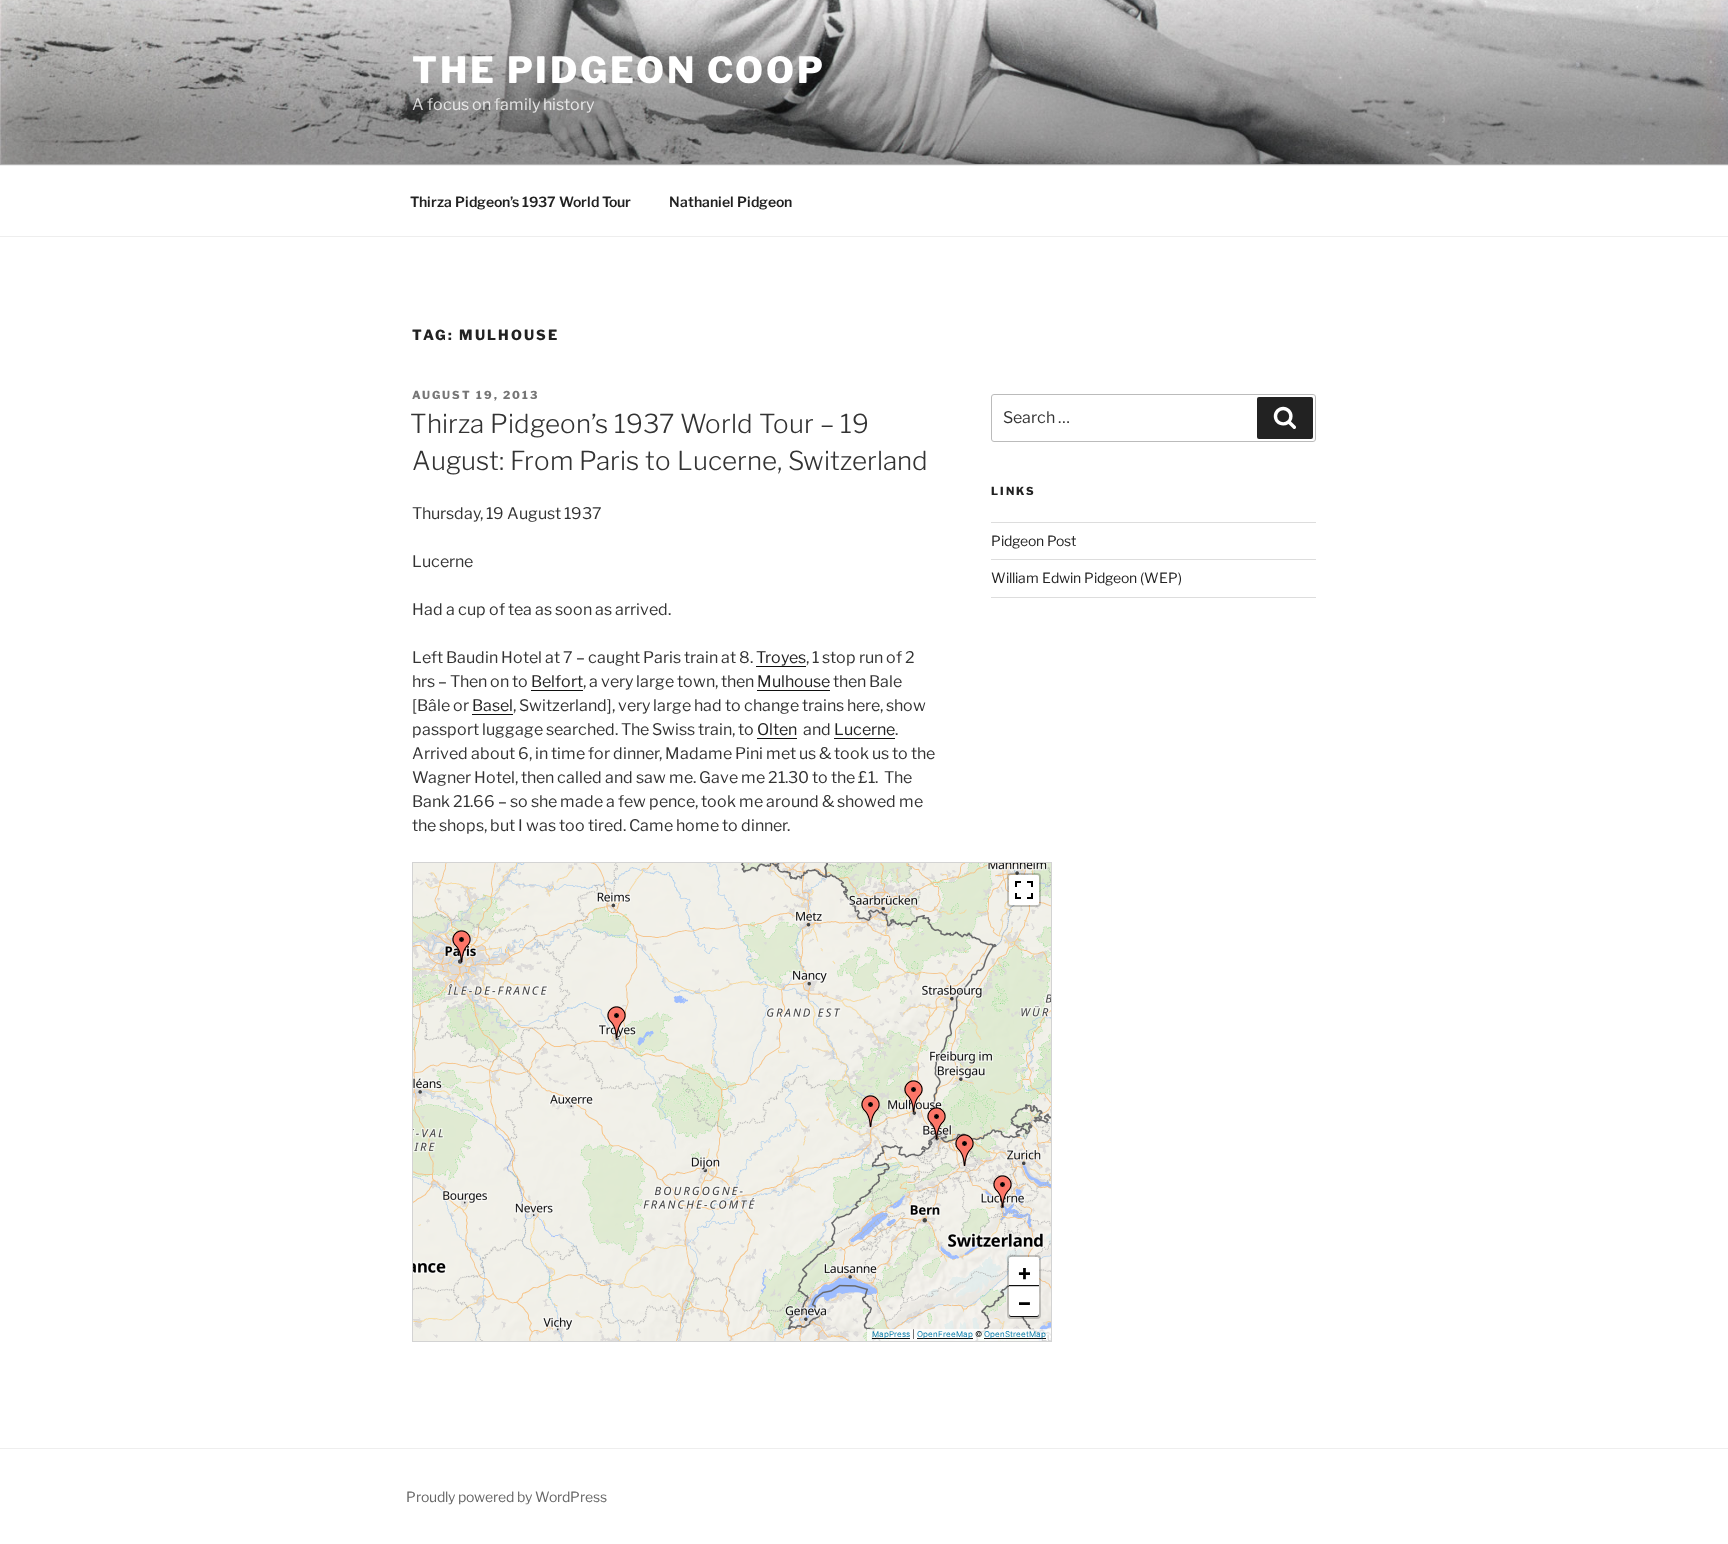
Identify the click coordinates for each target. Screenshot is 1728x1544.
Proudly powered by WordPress (506, 1496)
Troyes (781, 657)
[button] (1003, 1191)
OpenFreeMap (945, 1334)
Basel (492, 705)
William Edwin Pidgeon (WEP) (1086, 577)
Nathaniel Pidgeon (730, 201)
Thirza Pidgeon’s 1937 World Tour (520, 201)
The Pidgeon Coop (619, 70)
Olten (777, 729)
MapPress (891, 1334)
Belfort (557, 681)
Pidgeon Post (1033, 540)
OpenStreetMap (1015, 1334)
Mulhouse (793, 681)
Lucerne (864, 729)
